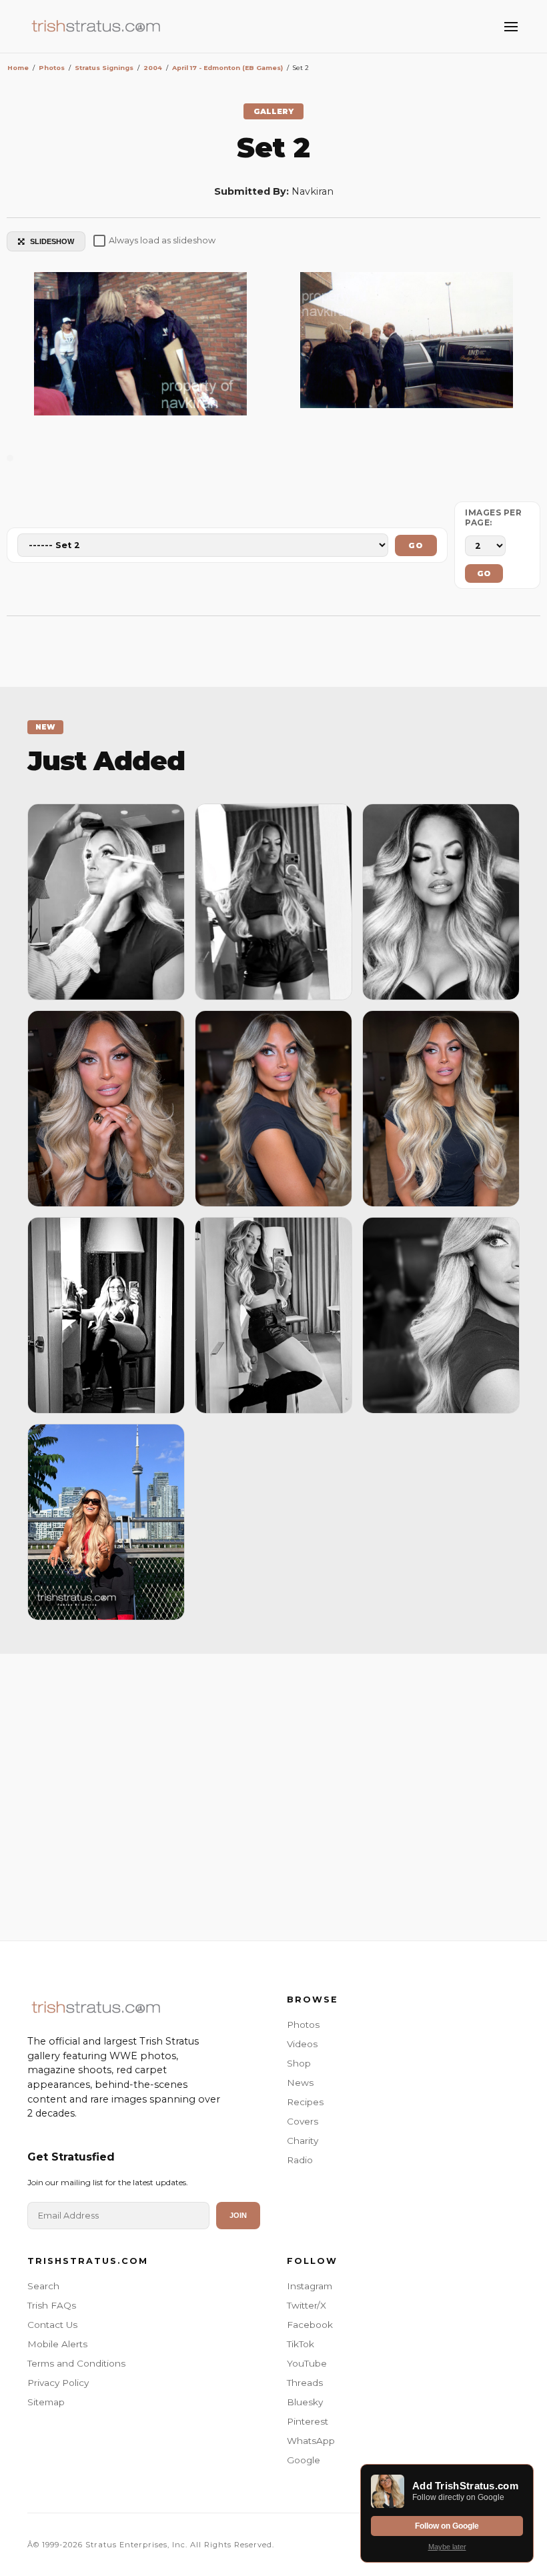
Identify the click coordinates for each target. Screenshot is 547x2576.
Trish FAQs (52, 2305)
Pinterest (308, 2421)
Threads (305, 2383)
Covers (303, 2121)
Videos (302, 2044)
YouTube (307, 2363)
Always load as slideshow (162, 240)
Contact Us (52, 2325)
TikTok (301, 2344)
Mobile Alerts (57, 2344)
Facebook (310, 2325)
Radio (300, 2160)
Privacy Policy (58, 2383)
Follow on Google (447, 2526)
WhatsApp (311, 2441)
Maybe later (447, 2547)
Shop (299, 2063)
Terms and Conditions (76, 2363)
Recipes (305, 2102)
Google (304, 2460)
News (300, 2083)
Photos (303, 2025)
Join (238, 2215)
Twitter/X (307, 2305)
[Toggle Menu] (511, 27)
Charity (303, 2141)
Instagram (310, 2286)
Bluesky (305, 2402)
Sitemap (46, 2402)
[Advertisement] (273, 1794)
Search (43, 2286)
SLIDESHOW (52, 241)
